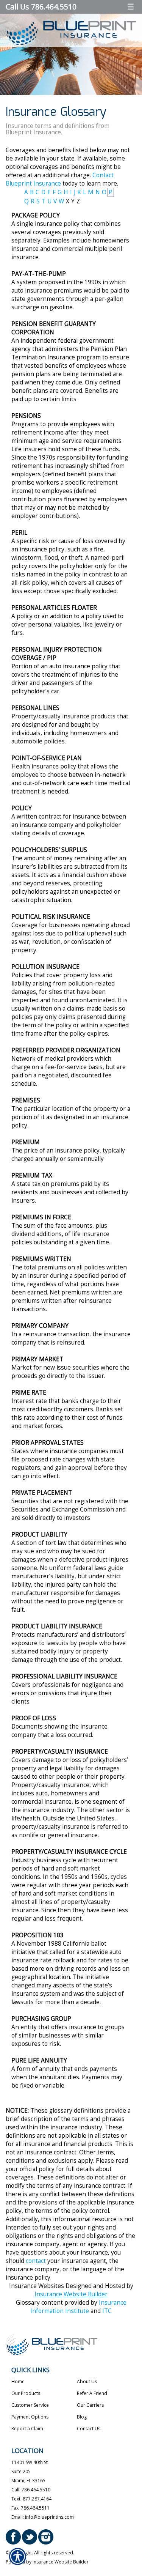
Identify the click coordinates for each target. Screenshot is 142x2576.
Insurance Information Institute (78, 2307)
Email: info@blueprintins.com (43, 2517)
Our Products (26, 2393)
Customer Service (30, 2405)
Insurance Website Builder (71, 2294)
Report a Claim (27, 2429)
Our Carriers (90, 2405)
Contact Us (89, 2429)
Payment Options (30, 2417)
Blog (82, 2417)
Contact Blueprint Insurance (60, 179)
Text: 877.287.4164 (31, 2499)
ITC (107, 2311)
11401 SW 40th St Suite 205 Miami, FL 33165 (30, 2471)
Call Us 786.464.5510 (41, 7)
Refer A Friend (92, 2393)
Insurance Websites (37, 2286)
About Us (87, 2382)
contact (36, 2261)
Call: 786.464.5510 (31, 2490)
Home (18, 2382)
